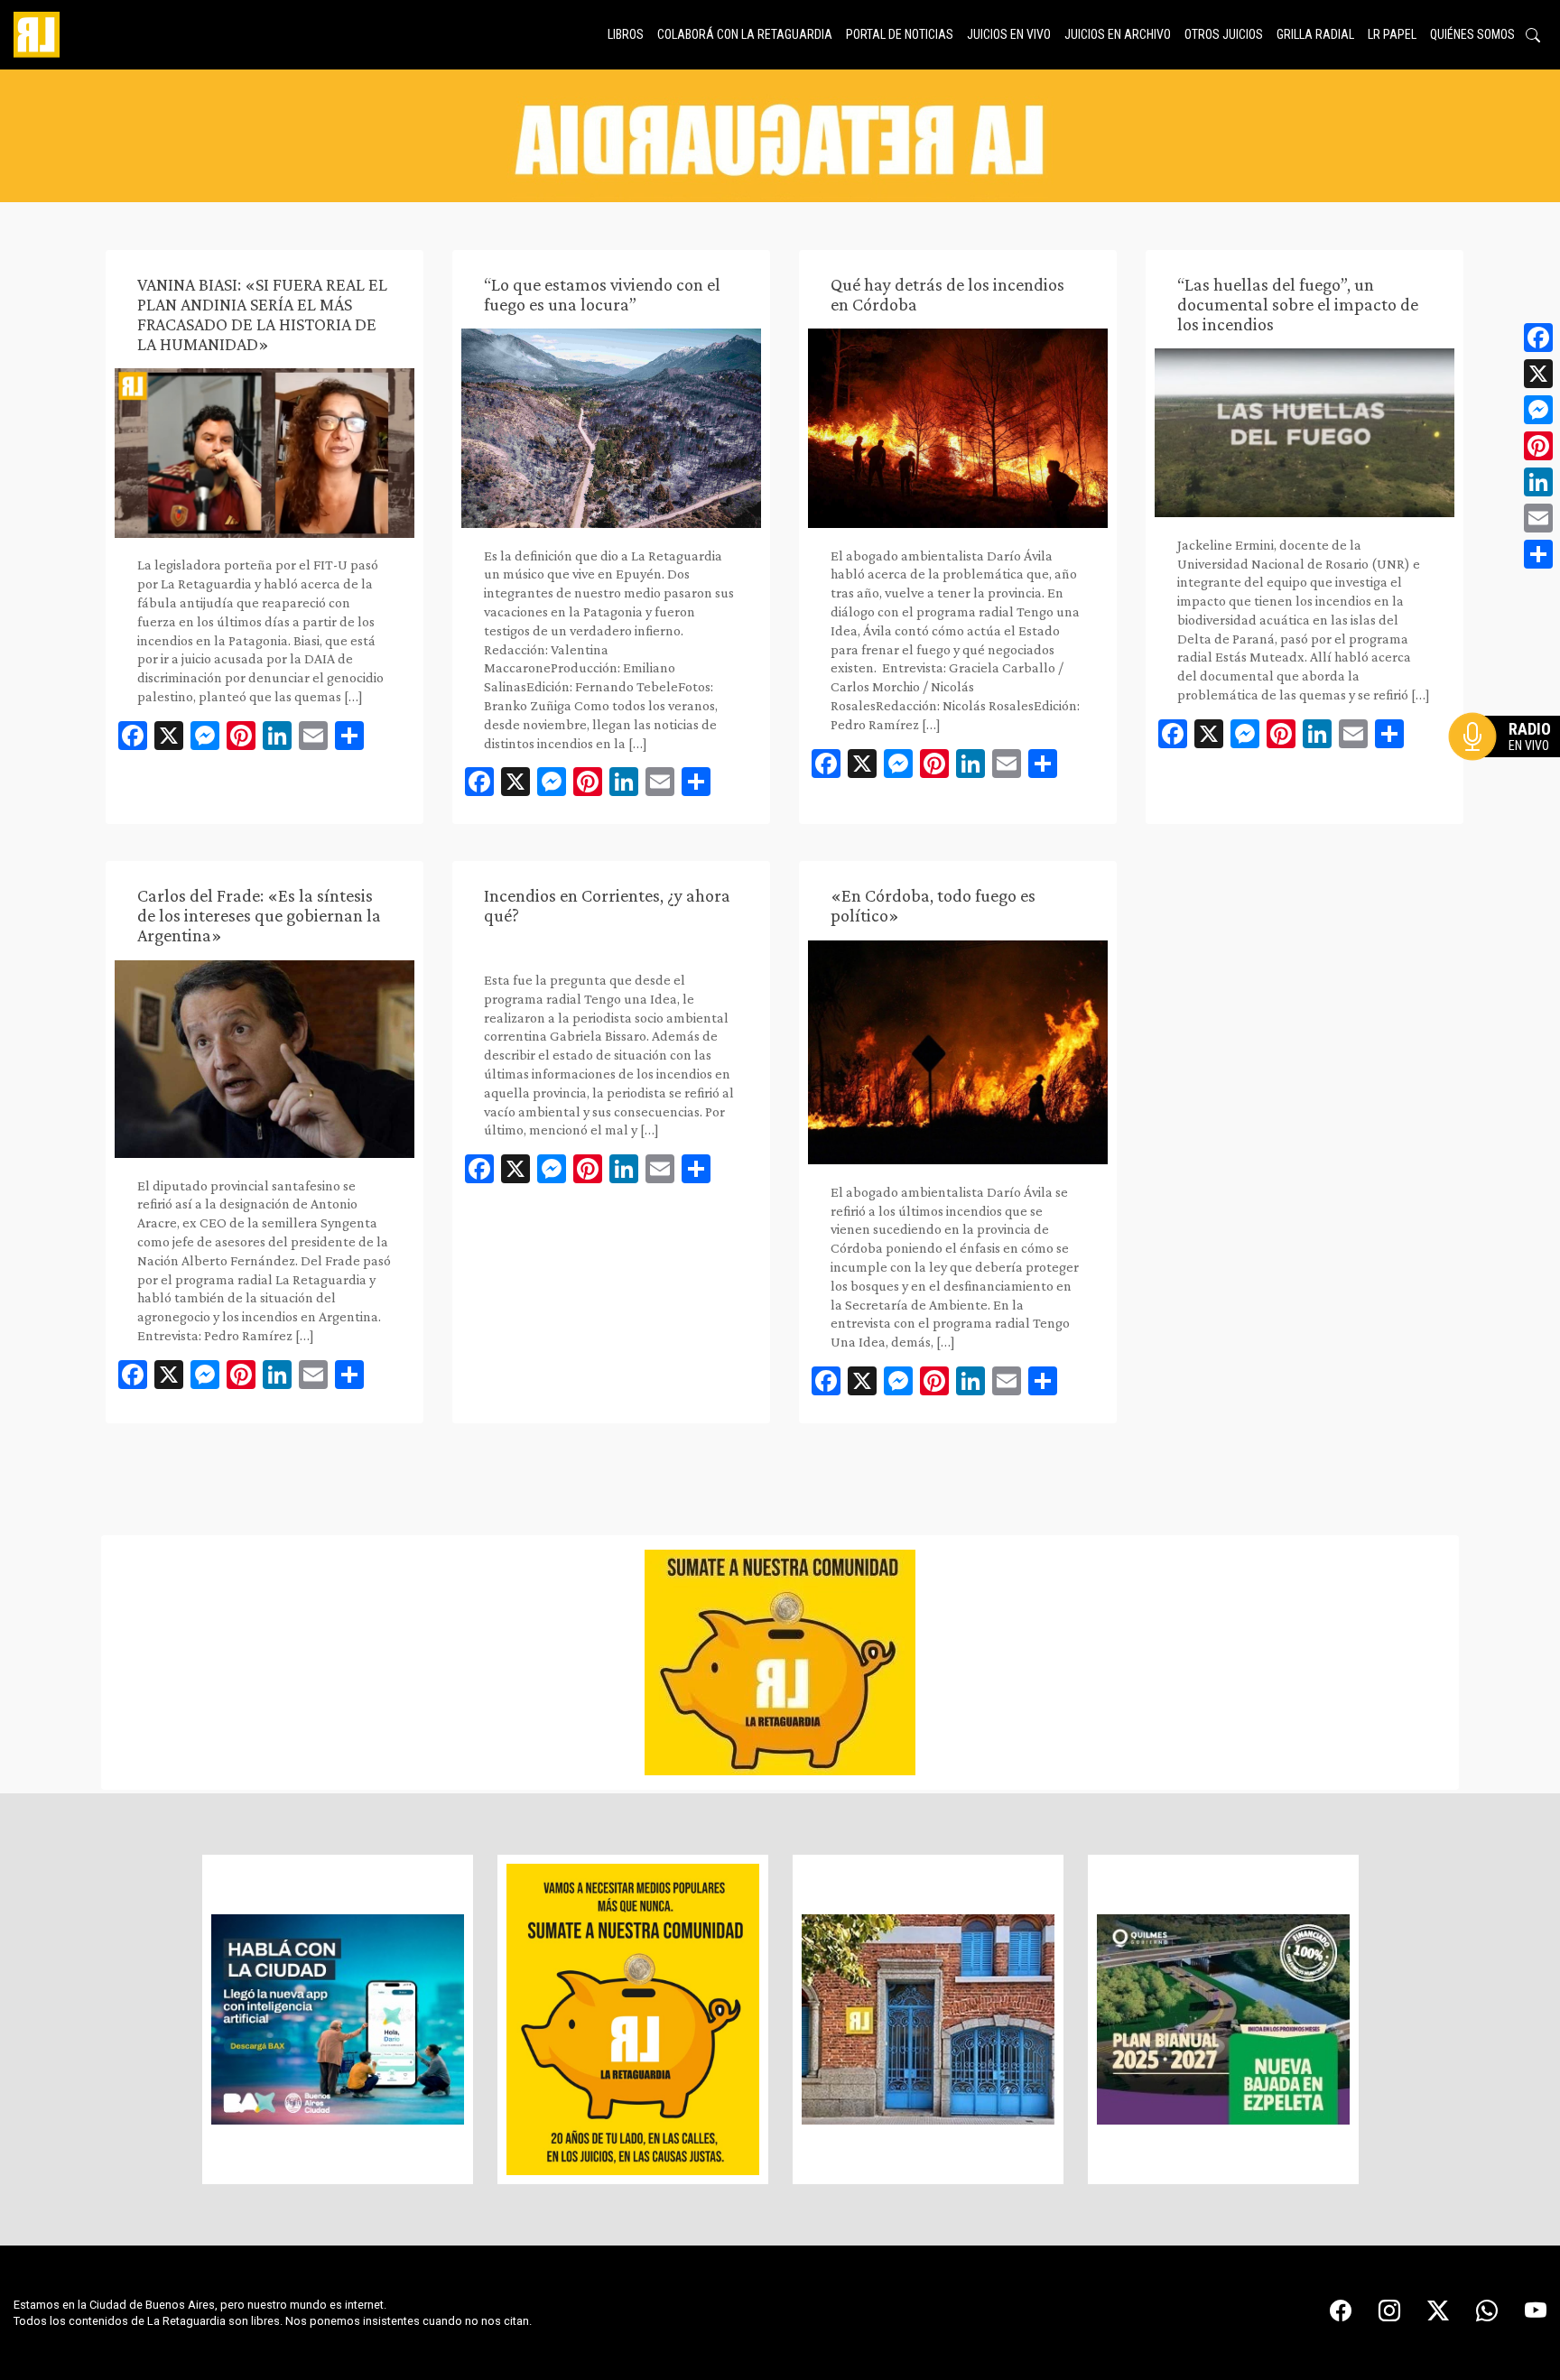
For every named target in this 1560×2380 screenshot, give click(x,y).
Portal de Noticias (900, 34)
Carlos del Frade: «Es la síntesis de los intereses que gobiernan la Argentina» (259, 915)
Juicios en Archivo (1118, 34)
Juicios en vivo (1009, 34)
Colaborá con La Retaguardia (745, 34)
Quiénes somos (1472, 34)
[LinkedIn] (1538, 482)
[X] (1538, 374)
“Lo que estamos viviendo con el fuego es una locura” (602, 294)
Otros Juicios (1224, 34)
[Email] (1538, 518)
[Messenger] (1538, 410)
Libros (626, 34)
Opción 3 (1509, 780)
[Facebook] (1538, 338)
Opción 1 (1509, 765)
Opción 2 (1509, 773)
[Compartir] (1538, 554)
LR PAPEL (1392, 34)
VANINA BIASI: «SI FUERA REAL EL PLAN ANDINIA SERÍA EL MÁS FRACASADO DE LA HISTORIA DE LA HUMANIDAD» (262, 314)
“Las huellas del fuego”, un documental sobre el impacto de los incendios (1298, 304)
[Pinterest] (1538, 446)
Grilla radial (1315, 34)
